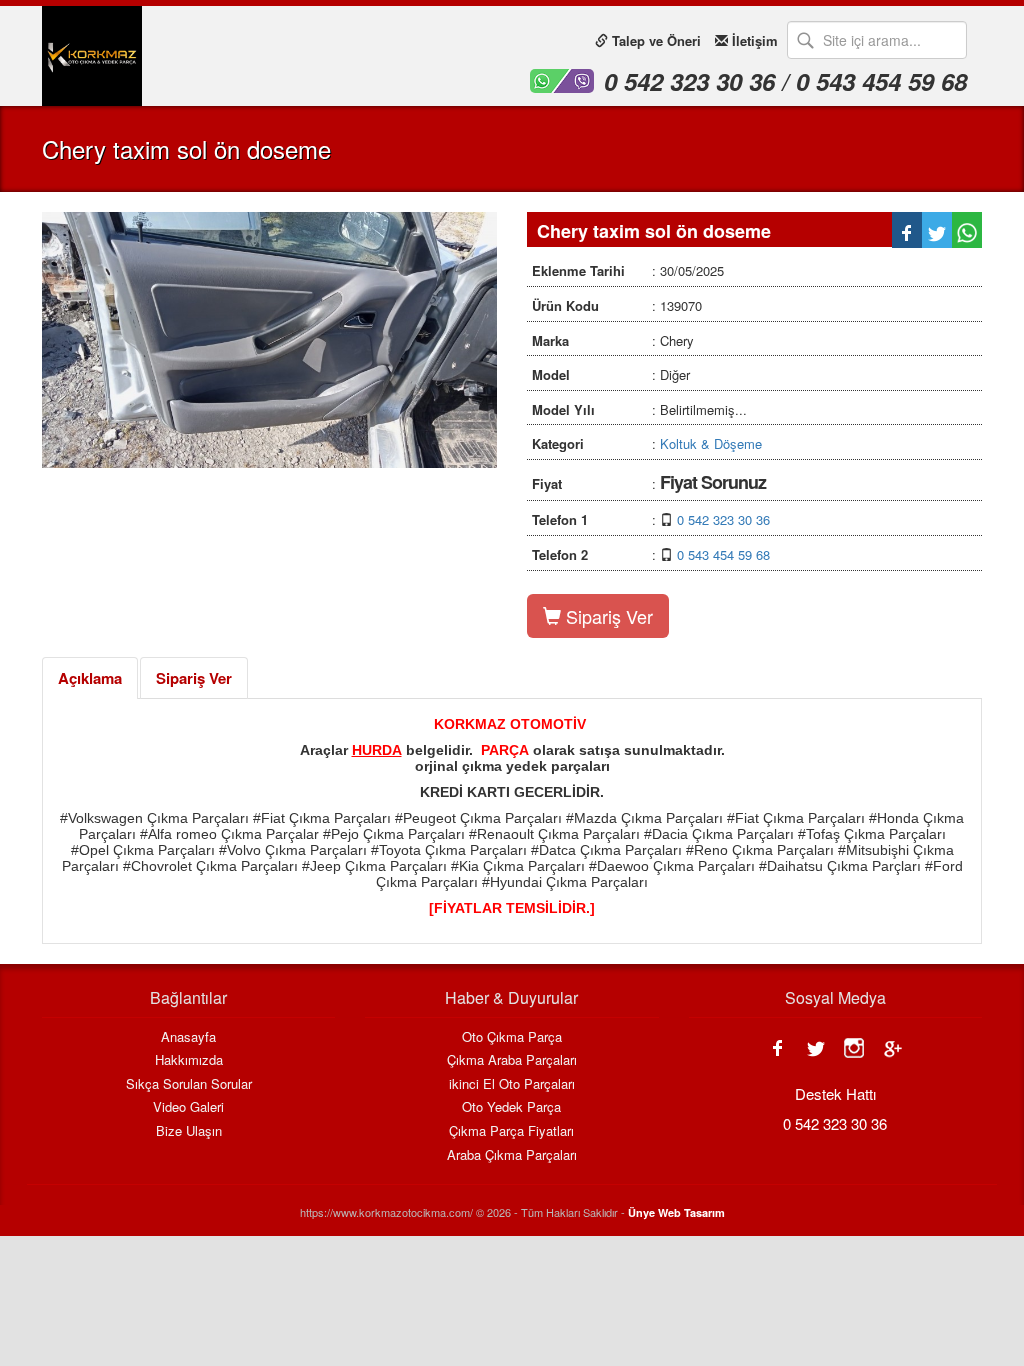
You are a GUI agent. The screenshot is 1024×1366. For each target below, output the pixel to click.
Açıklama (90, 678)
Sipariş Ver (607, 616)
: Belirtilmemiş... (639, 409)
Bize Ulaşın (189, 1131)
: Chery (613, 340)
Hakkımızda (189, 1060)
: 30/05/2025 (628, 270)
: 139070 (617, 305)
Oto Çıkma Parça (512, 1037)
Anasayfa (188, 1037)
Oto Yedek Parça (511, 1107)
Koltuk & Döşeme (711, 443)
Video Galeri (188, 1107)
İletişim (753, 40)
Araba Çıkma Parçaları (512, 1155)
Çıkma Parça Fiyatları (511, 1131)
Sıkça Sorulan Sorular (189, 1084)
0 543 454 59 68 (723, 554)
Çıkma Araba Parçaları (512, 1060)
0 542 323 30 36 (723, 519)
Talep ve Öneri (654, 40)
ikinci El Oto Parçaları (512, 1084)
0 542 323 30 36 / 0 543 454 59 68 (785, 81)
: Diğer (611, 374)
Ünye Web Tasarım (676, 1212)
